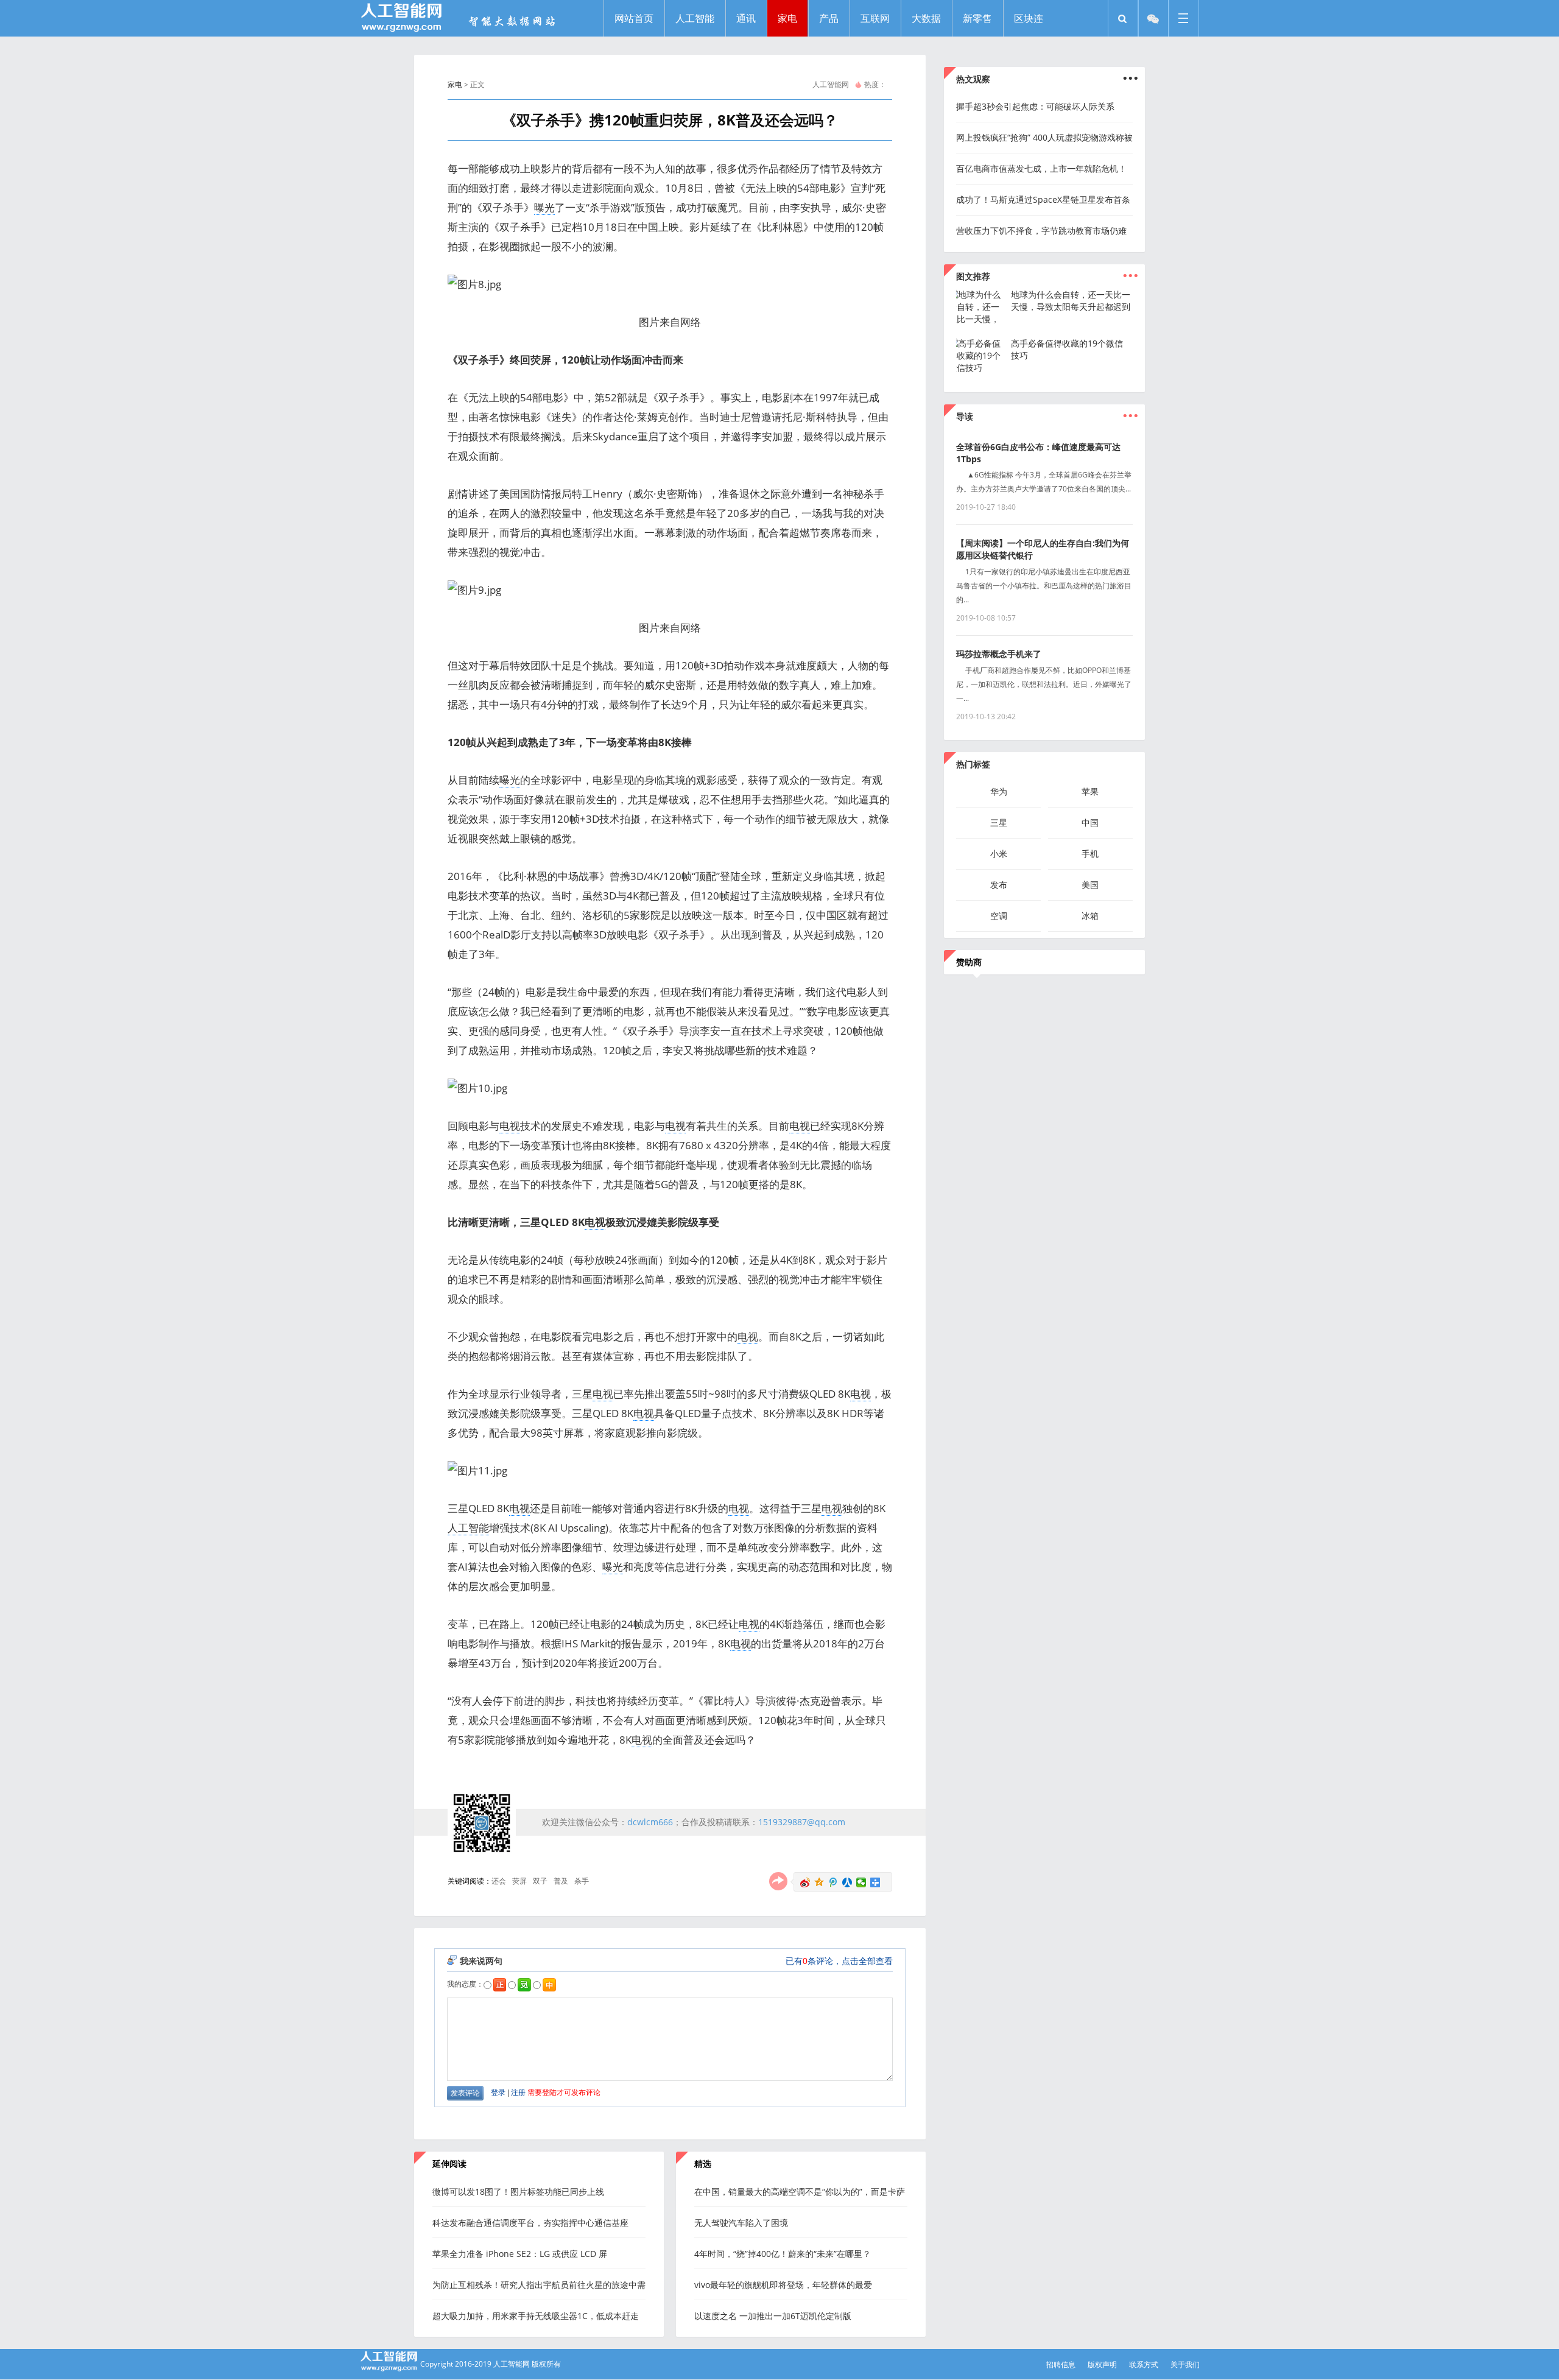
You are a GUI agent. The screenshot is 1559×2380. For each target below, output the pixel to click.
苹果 (1090, 791)
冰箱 (1090, 916)
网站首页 (634, 18)
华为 (999, 791)
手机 (1090, 854)
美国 (1090, 885)
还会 (499, 1881)
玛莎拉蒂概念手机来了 (999, 654)
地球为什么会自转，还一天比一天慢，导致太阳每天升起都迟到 (1071, 301)
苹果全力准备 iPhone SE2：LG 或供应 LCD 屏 (520, 2254)
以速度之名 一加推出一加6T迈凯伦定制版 (773, 2316)
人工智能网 (831, 84)
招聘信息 (1061, 2364)
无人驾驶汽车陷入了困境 (741, 2223)
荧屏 (519, 1881)
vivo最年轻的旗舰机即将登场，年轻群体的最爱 (783, 2285)
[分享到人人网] (847, 1882)
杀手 (582, 1881)
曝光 (544, 207)
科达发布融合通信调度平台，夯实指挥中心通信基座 (530, 2223)
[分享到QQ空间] (819, 1882)
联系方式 (1144, 2364)
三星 (999, 822)
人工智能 (468, 1528)
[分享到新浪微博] (805, 1882)
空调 (999, 916)
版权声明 (1102, 2364)
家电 (455, 84)
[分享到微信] (861, 1882)
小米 (999, 854)
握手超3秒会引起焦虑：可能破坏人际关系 (1035, 106)
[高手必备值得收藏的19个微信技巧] (980, 368)
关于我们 (1185, 2364)
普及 (561, 1881)
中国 (1090, 822)
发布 (999, 885)
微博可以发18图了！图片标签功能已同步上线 (518, 2192)
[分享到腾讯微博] (833, 1882)
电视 (510, 1126)
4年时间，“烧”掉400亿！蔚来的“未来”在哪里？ (783, 2254)
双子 (540, 1881)
